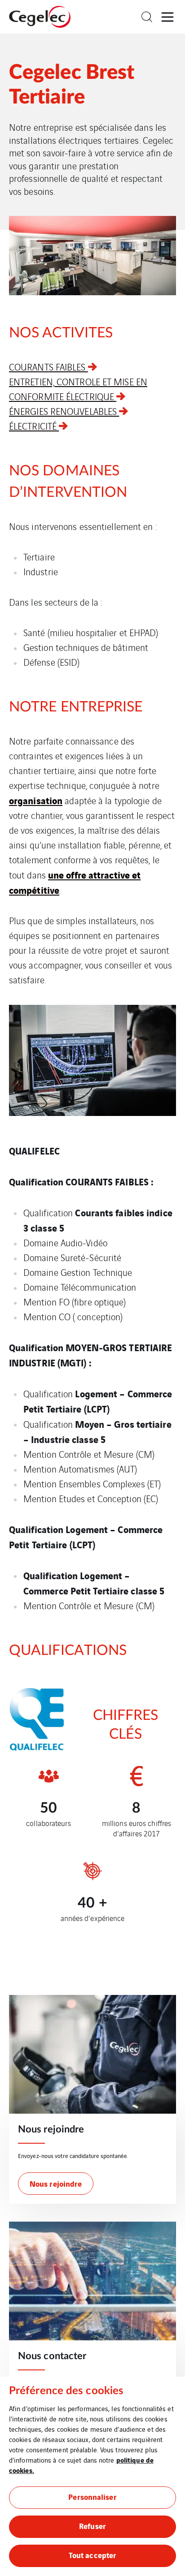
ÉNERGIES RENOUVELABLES (64, 411)
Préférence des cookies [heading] (66, 2391)
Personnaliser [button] (92, 2496)
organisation (36, 800)
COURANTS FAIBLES (48, 367)
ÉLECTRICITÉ (34, 426)
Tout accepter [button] (92, 2555)
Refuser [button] (92, 2526)
